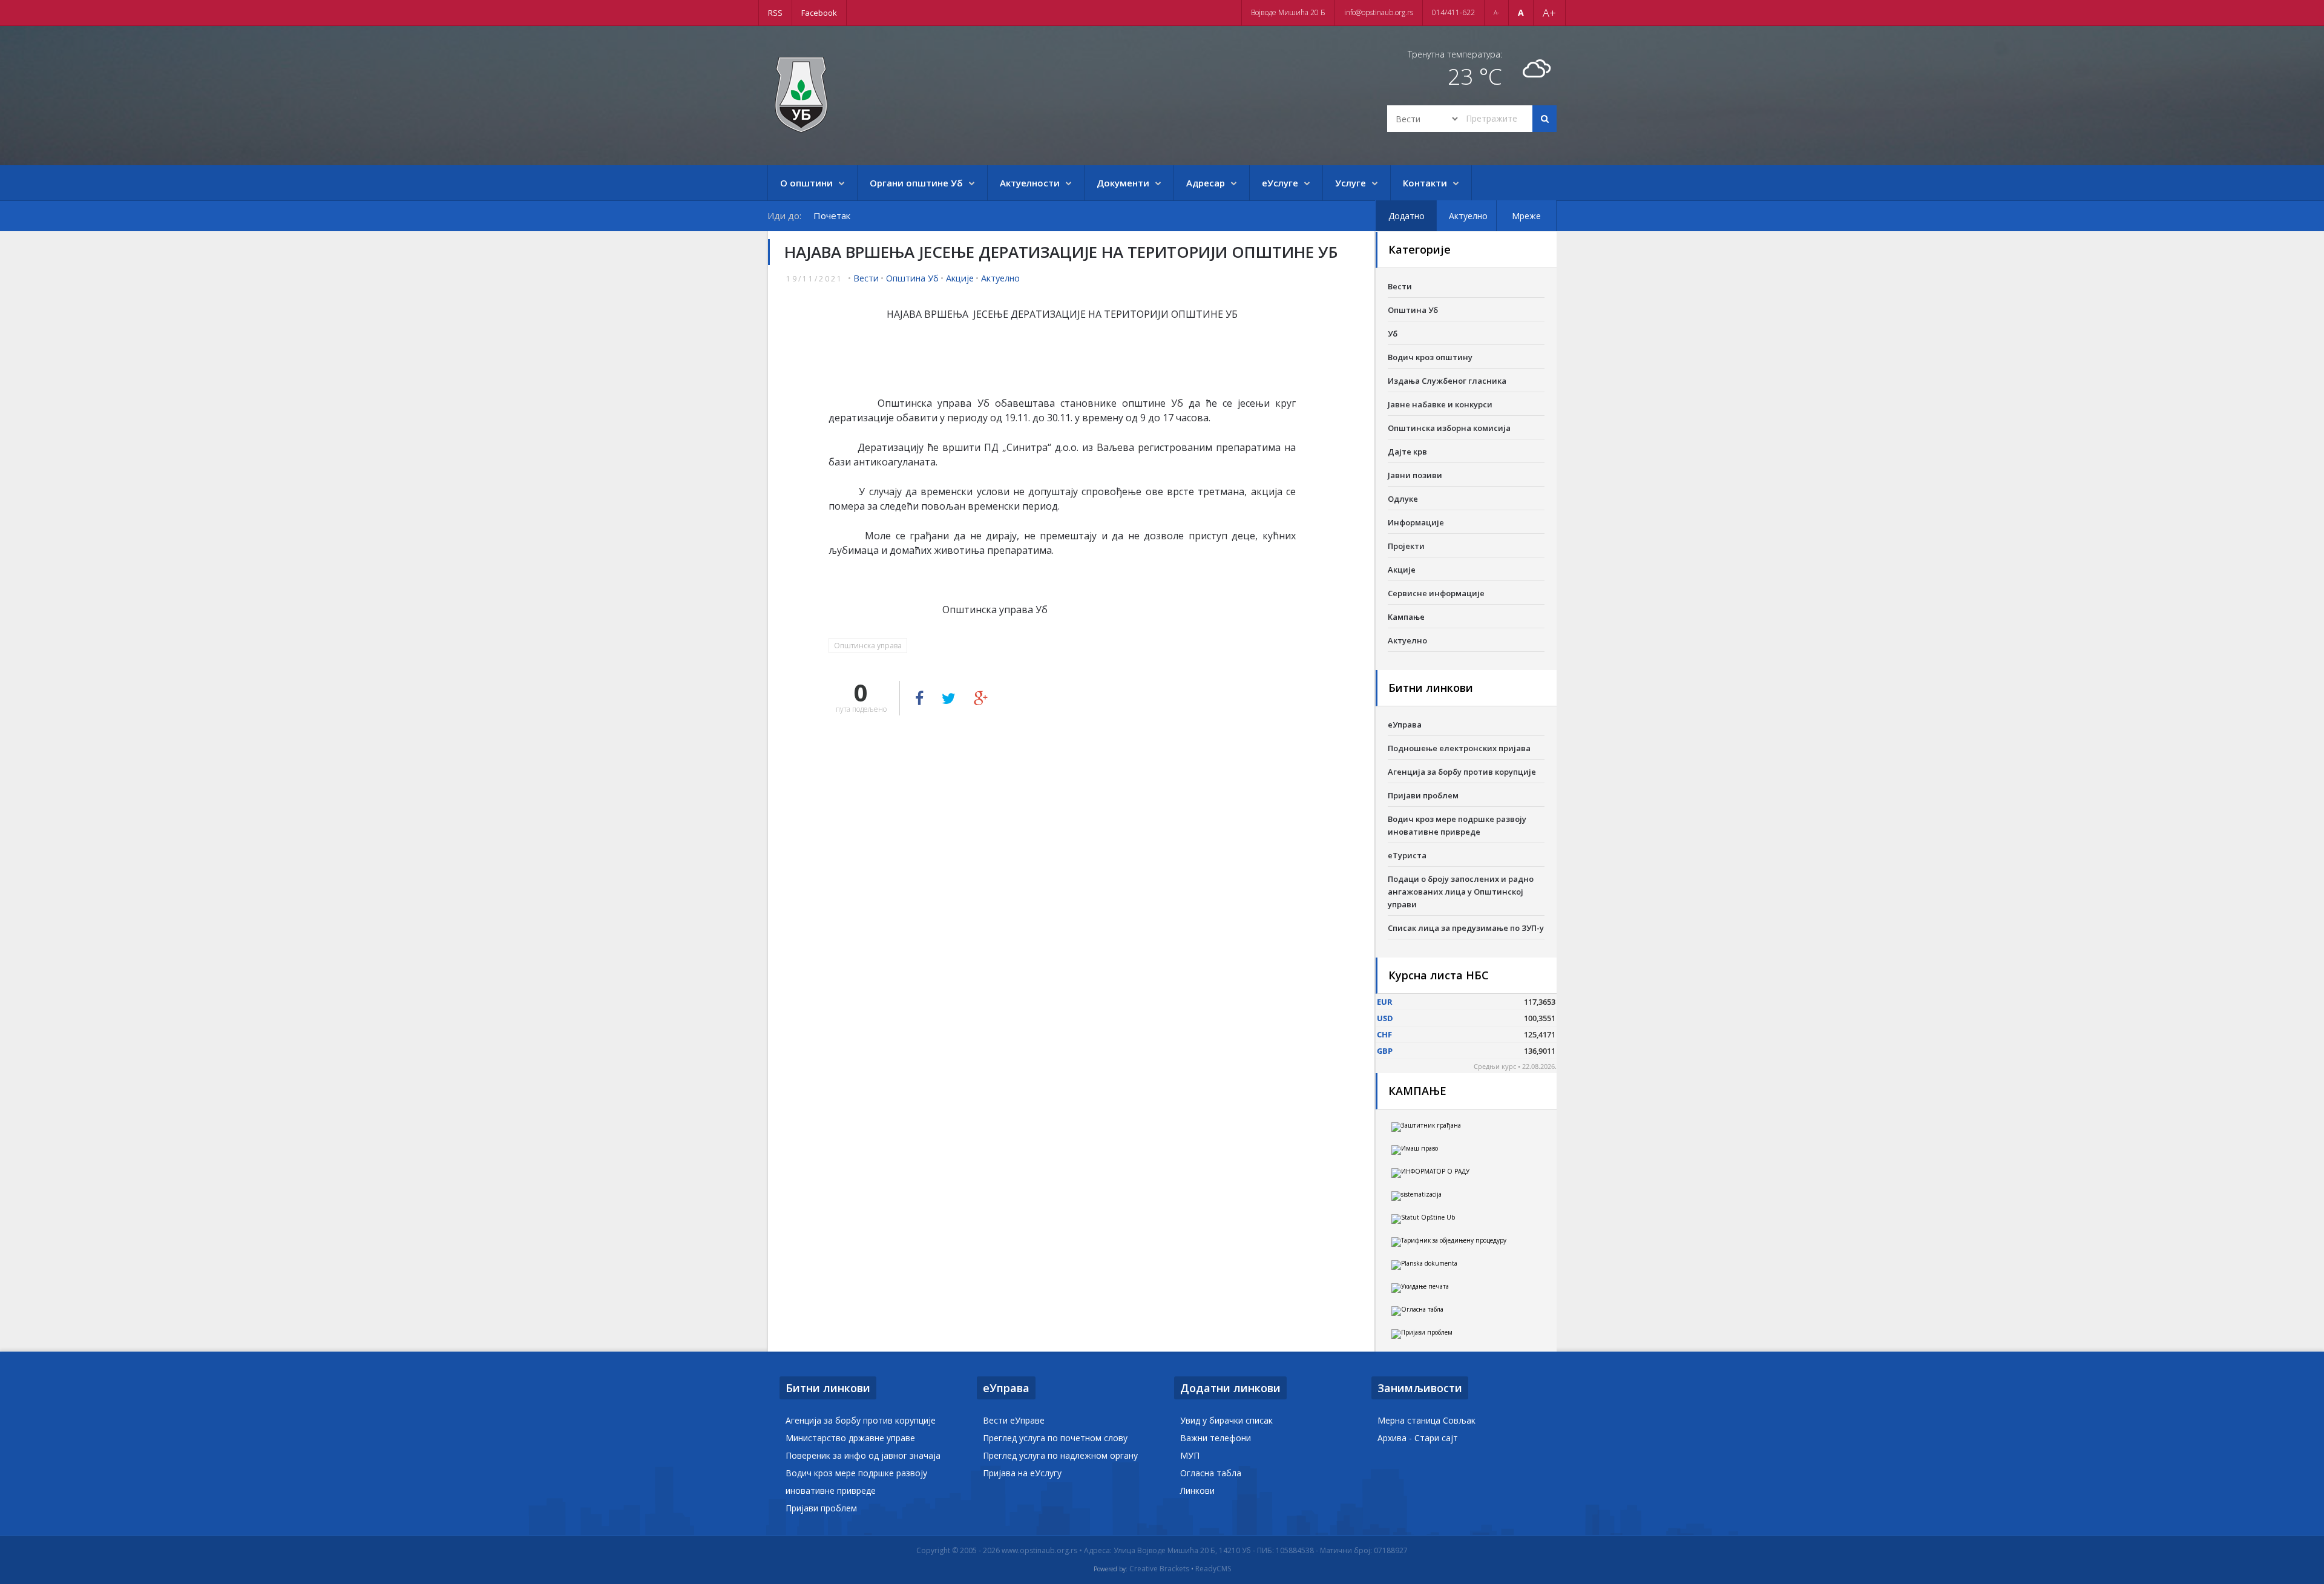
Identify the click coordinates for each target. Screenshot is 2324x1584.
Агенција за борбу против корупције (1462, 772)
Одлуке (1403, 499)
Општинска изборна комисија (1449, 428)
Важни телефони (1216, 1438)
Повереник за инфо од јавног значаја (863, 1455)
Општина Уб (912, 278)
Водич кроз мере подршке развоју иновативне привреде (1457, 825)
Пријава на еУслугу (1022, 1473)
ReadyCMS (1213, 1569)
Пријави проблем (1423, 795)
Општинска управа (868, 646)
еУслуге (1280, 183)
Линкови (1197, 1490)
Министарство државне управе (850, 1438)
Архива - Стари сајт (1418, 1438)
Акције (960, 278)
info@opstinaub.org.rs (1379, 12)
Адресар (1206, 183)
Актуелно (1000, 278)
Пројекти (1406, 546)
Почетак (832, 215)
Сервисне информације (1436, 593)
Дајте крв (1407, 452)
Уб (1393, 334)
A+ (1549, 13)
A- (1496, 13)
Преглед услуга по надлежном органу (1060, 1455)
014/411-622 (1453, 12)
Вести (866, 278)
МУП (1190, 1455)
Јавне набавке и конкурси (1440, 404)
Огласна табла (1211, 1473)
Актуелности (1030, 183)
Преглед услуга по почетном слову (1055, 1438)
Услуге (1351, 183)
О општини (806, 183)
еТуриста (1407, 855)
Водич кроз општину (1430, 357)
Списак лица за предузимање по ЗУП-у (1466, 928)
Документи (1123, 183)
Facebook (819, 13)
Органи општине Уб (916, 183)
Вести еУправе (1014, 1420)
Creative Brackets (1159, 1569)
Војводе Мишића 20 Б (1288, 12)
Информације (1416, 522)
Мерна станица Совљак (1426, 1420)
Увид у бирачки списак (1226, 1420)
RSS (775, 13)
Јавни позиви (1415, 475)
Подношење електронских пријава (1459, 748)
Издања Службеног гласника (1447, 381)
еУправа (1405, 725)
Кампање (1406, 617)
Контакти (1425, 183)
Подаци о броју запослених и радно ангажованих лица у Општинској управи (1461, 892)
